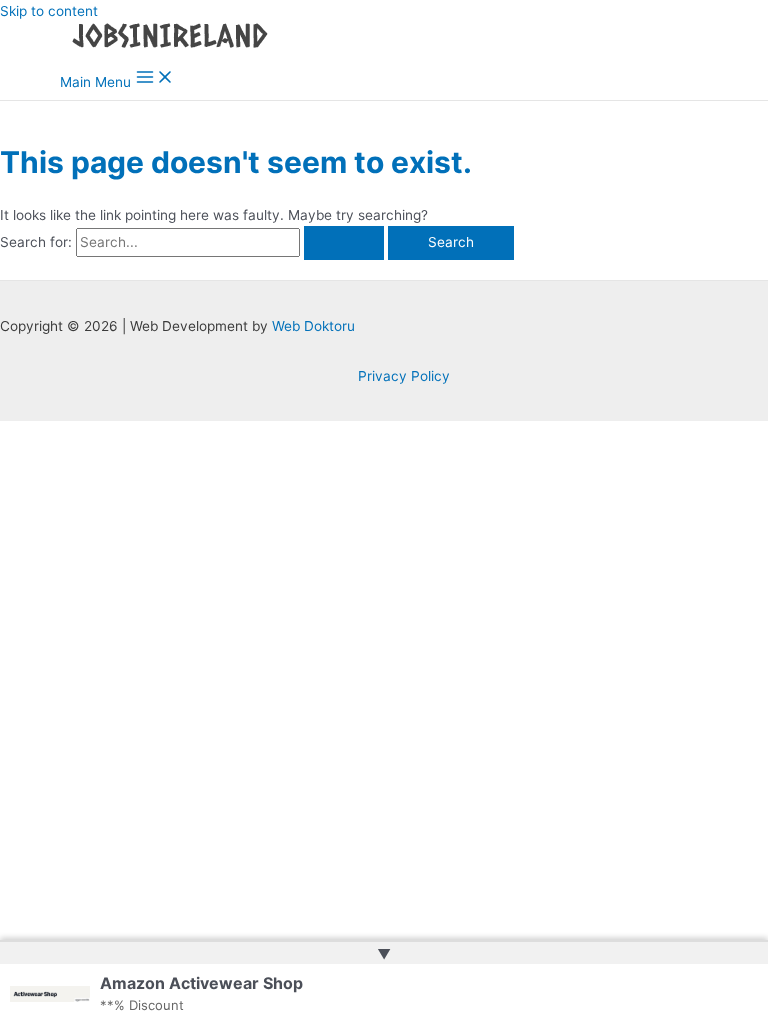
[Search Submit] (344, 243)
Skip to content (49, 11)
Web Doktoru (313, 326)
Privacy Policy (404, 376)
